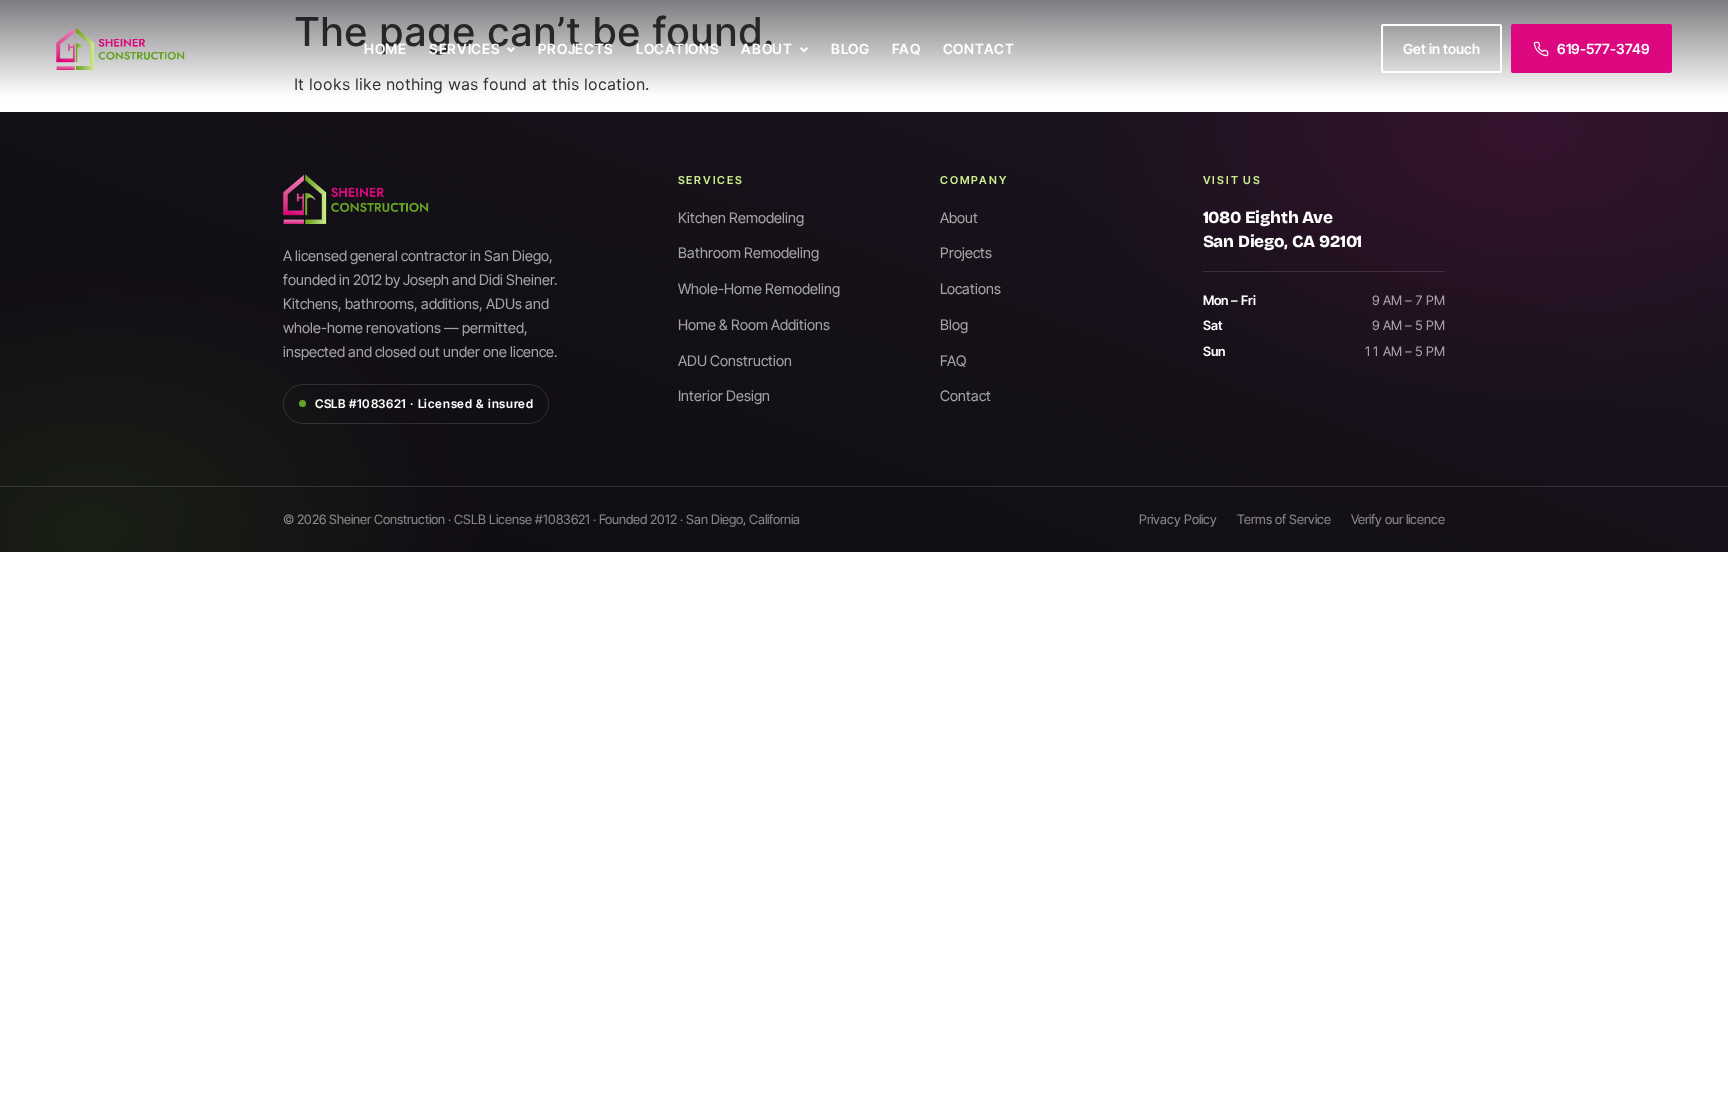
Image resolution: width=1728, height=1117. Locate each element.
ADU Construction (735, 360)
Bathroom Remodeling (748, 252)
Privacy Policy (1178, 519)
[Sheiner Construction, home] (196, 49)
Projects (576, 48)
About (767, 48)
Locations (677, 48)
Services (465, 48)
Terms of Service (1284, 519)
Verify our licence (1398, 519)
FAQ (906, 48)
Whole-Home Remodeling (759, 288)
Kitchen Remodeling (741, 217)
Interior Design (724, 395)
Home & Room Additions (754, 324)
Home (385, 48)
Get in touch (1441, 48)
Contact (979, 48)
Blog (850, 48)
